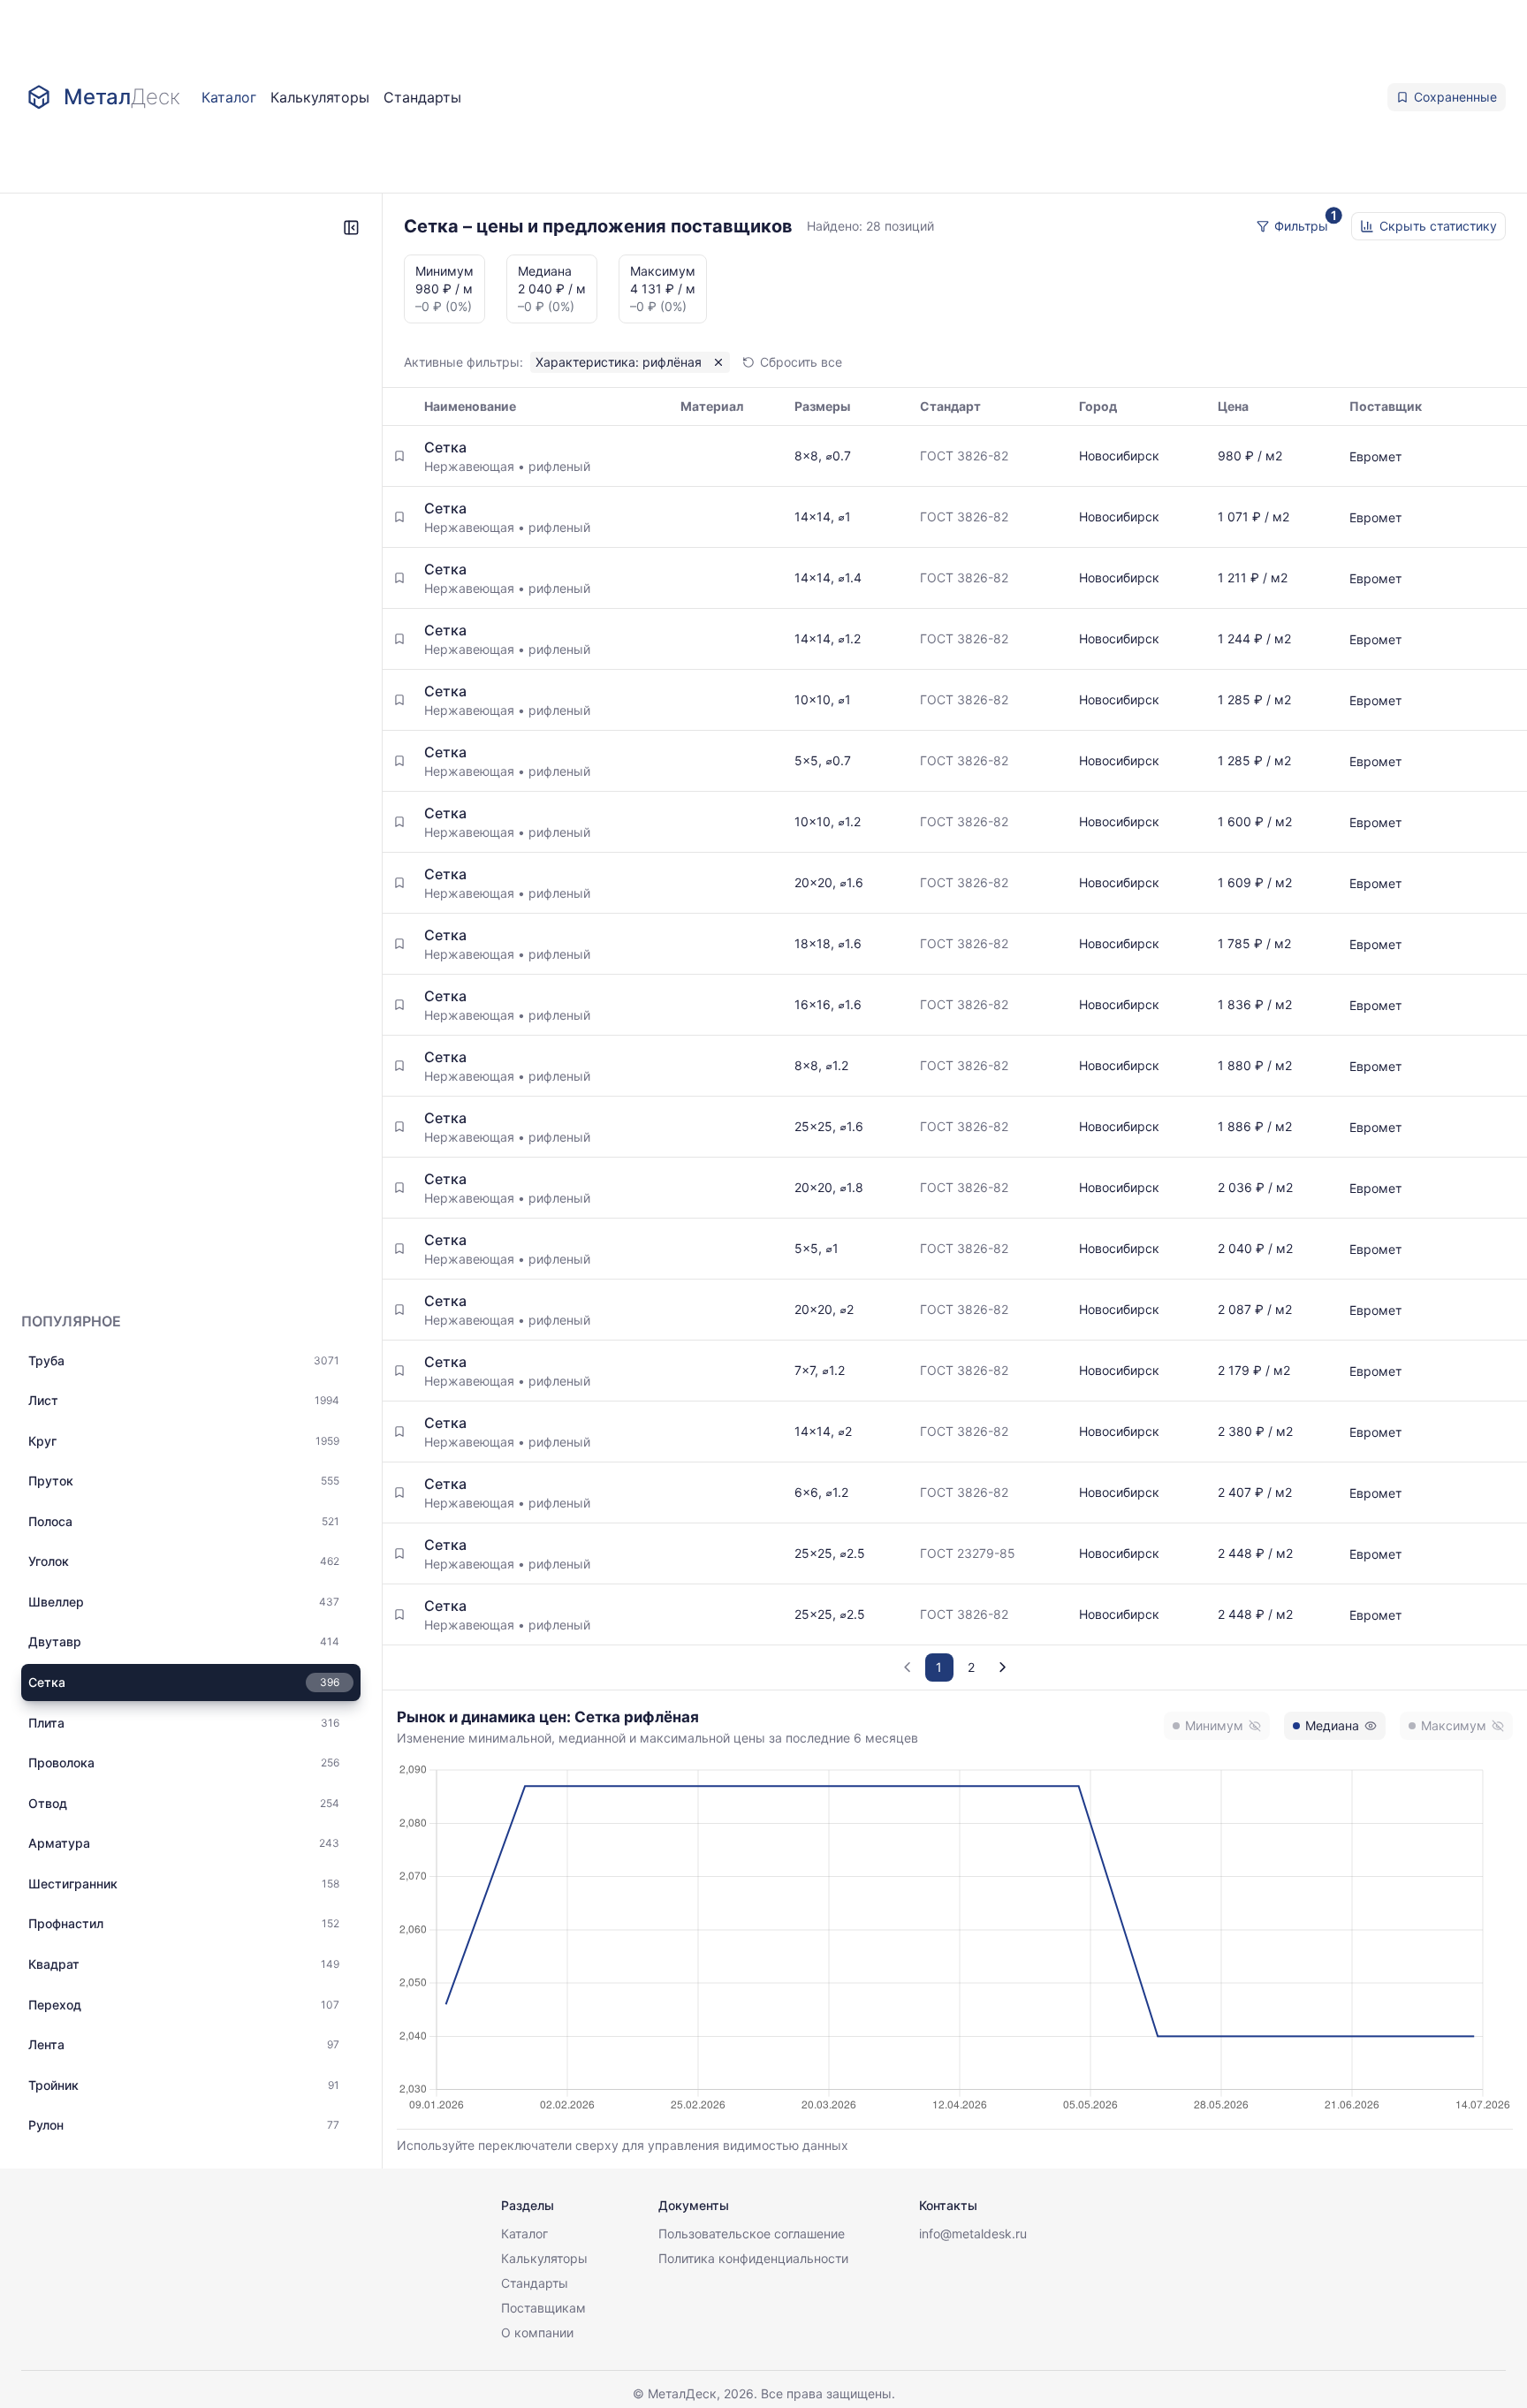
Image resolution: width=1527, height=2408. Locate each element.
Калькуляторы (320, 97)
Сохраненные (1455, 97)
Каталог (229, 97)
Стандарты (422, 97)
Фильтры (1301, 226)
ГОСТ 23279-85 (968, 1553)
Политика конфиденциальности (753, 2258)
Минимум (1214, 1725)
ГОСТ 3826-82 (964, 456)
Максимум (1454, 1725)
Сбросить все (801, 362)
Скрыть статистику (1438, 226)
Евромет (1375, 456)
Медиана (1332, 1725)
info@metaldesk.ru (973, 2233)
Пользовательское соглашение (752, 2233)
